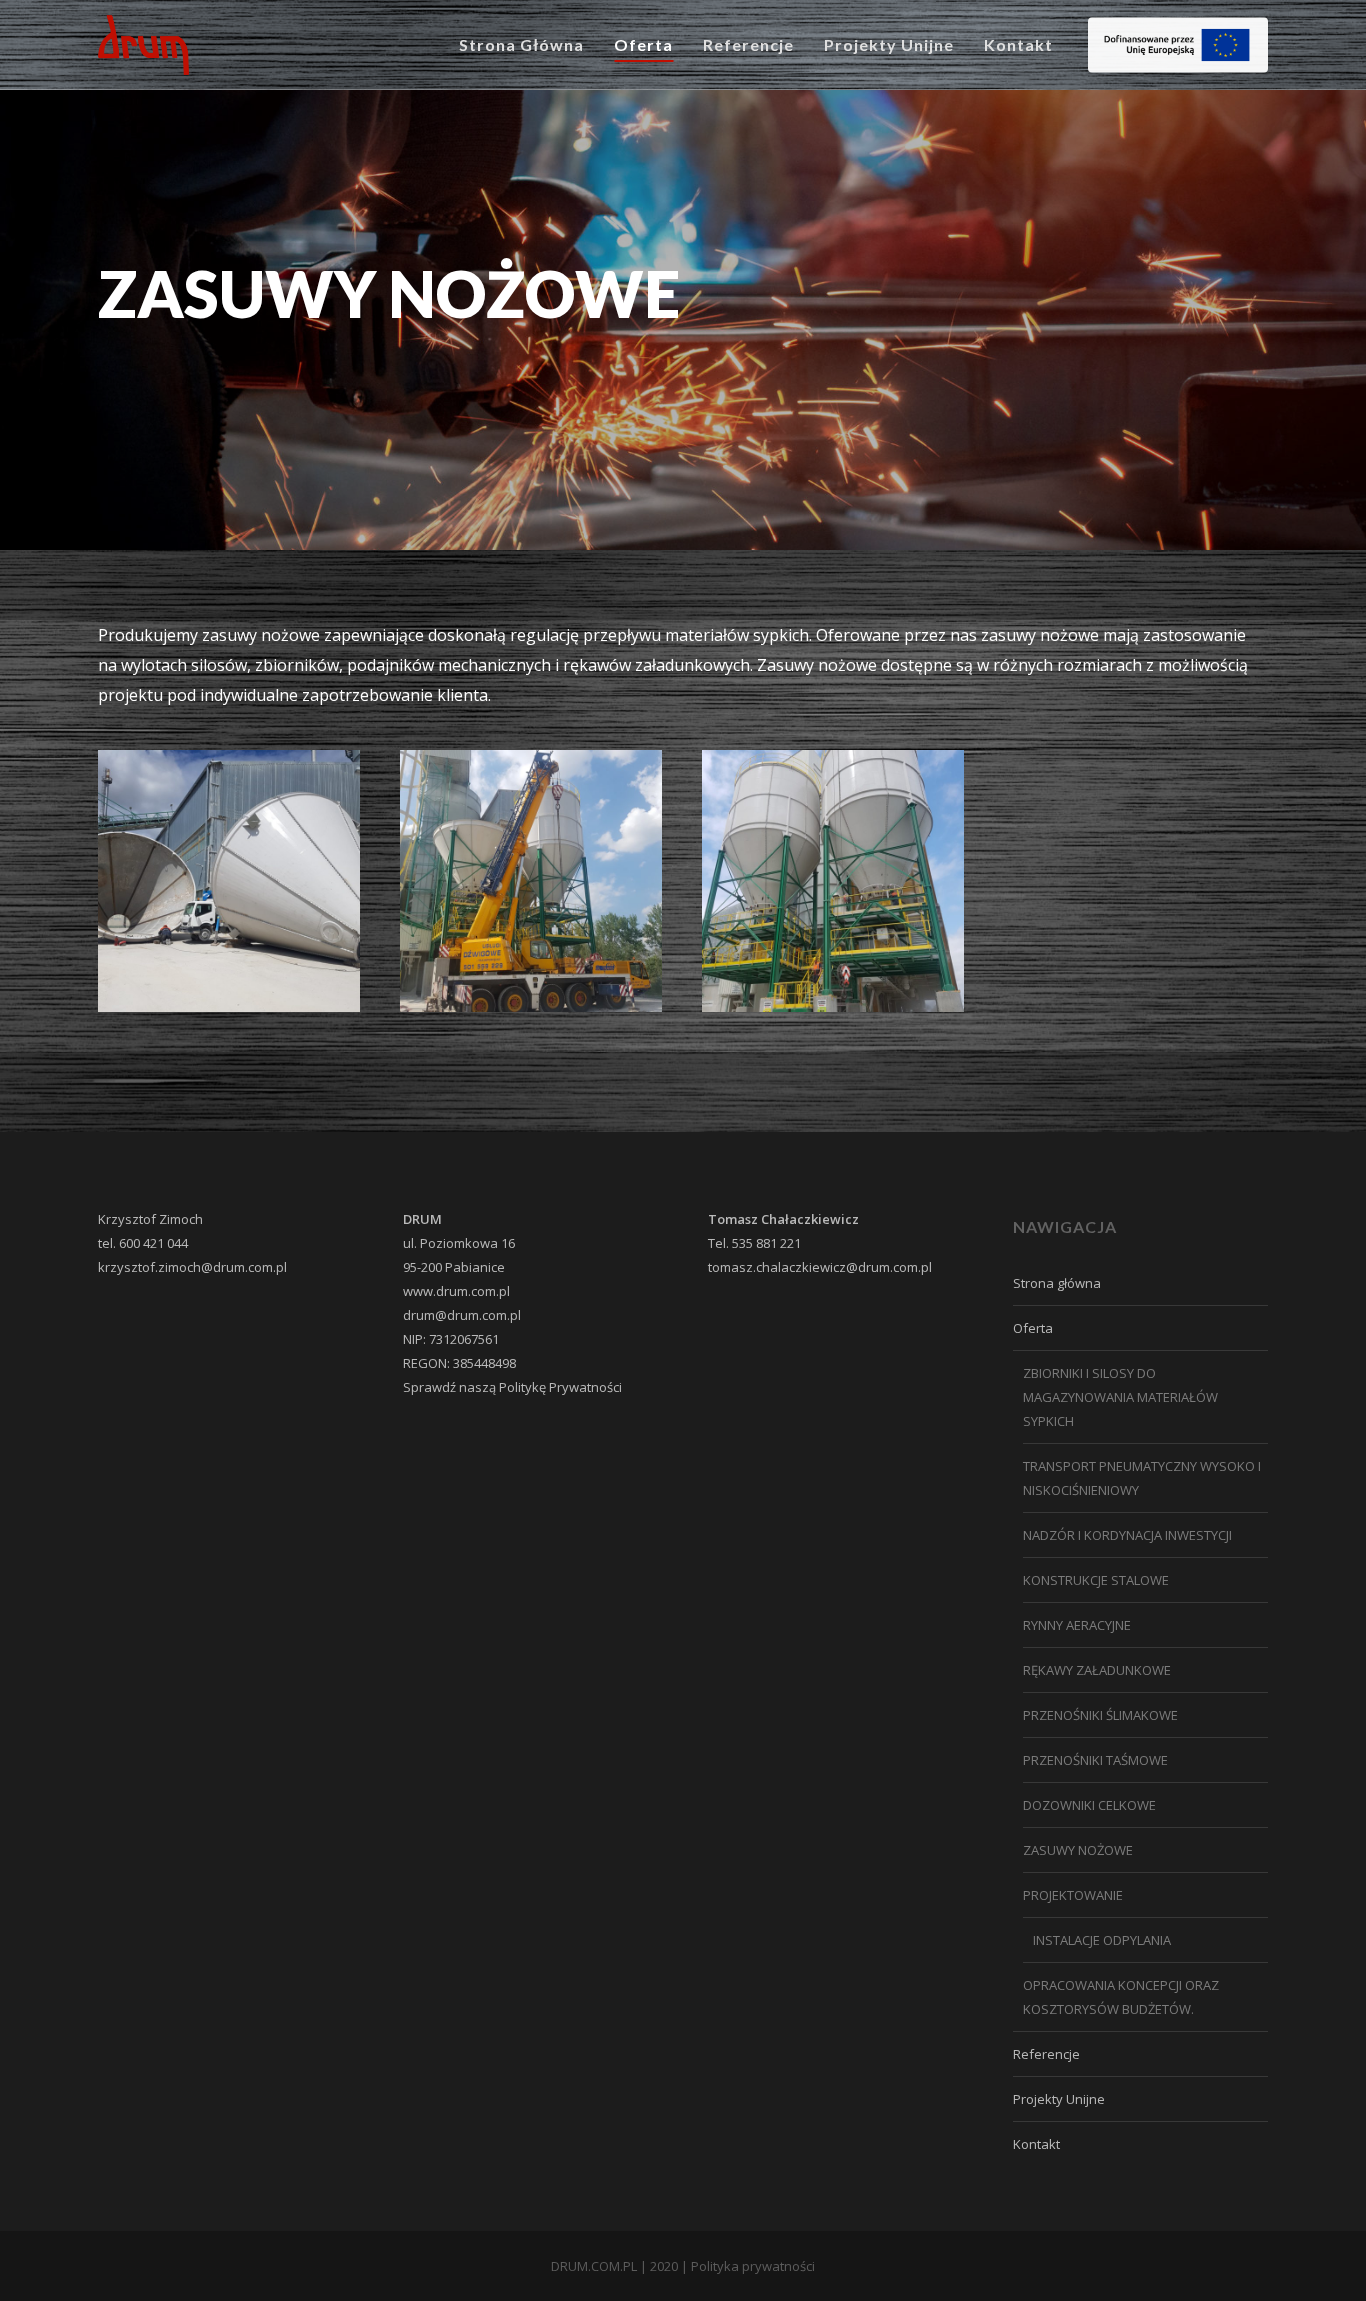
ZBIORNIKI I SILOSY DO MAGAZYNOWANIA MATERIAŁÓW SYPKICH (1120, 1397)
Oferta (1033, 1328)
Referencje (1046, 2054)
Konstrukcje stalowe (1096, 1580)
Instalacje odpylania (1102, 1940)
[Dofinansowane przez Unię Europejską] (1178, 45)
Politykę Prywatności (560, 1387)
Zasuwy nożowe (1078, 1850)
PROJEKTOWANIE (1073, 1895)
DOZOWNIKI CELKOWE (1089, 1805)
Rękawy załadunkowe (1097, 1670)
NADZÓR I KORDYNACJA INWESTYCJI (1127, 1535)
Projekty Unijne (1059, 2099)
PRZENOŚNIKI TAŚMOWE (1095, 1760)
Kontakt (1036, 2144)
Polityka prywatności (753, 2266)
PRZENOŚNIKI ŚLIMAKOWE (1100, 1715)
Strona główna (1057, 1283)
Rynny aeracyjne (1077, 1625)
